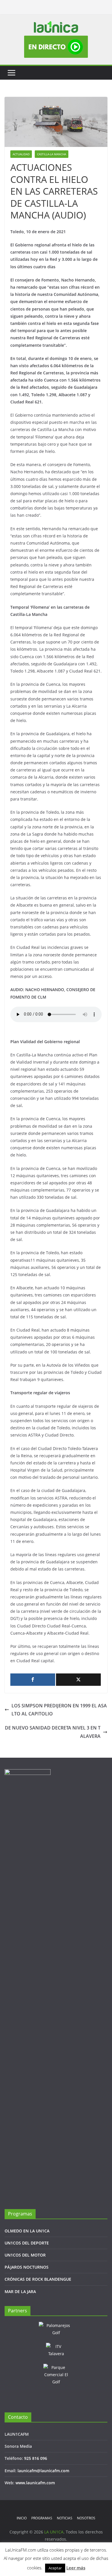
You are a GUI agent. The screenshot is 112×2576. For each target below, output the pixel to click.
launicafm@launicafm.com (43, 2471)
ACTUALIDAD (21, 154)
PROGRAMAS (42, 2518)
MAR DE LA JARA (20, 2291)
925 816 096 (36, 2458)
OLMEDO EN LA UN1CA (27, 2231)
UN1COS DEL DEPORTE (27, 2243)
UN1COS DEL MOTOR (25, 2255)
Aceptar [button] (55, 2568)
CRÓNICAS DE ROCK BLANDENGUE (38, 2279)
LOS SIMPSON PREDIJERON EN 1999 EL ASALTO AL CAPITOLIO (59, 1710)
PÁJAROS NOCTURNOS (27, 2267)
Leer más (76, 2568)
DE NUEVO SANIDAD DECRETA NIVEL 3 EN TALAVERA (53, 1732)
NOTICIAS (65, 2518)
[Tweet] (78, 1680)
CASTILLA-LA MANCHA (52, 154)
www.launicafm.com (35, 2483)
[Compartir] (33, 1680)
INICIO (22, 2518)
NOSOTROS (86, 2518)
